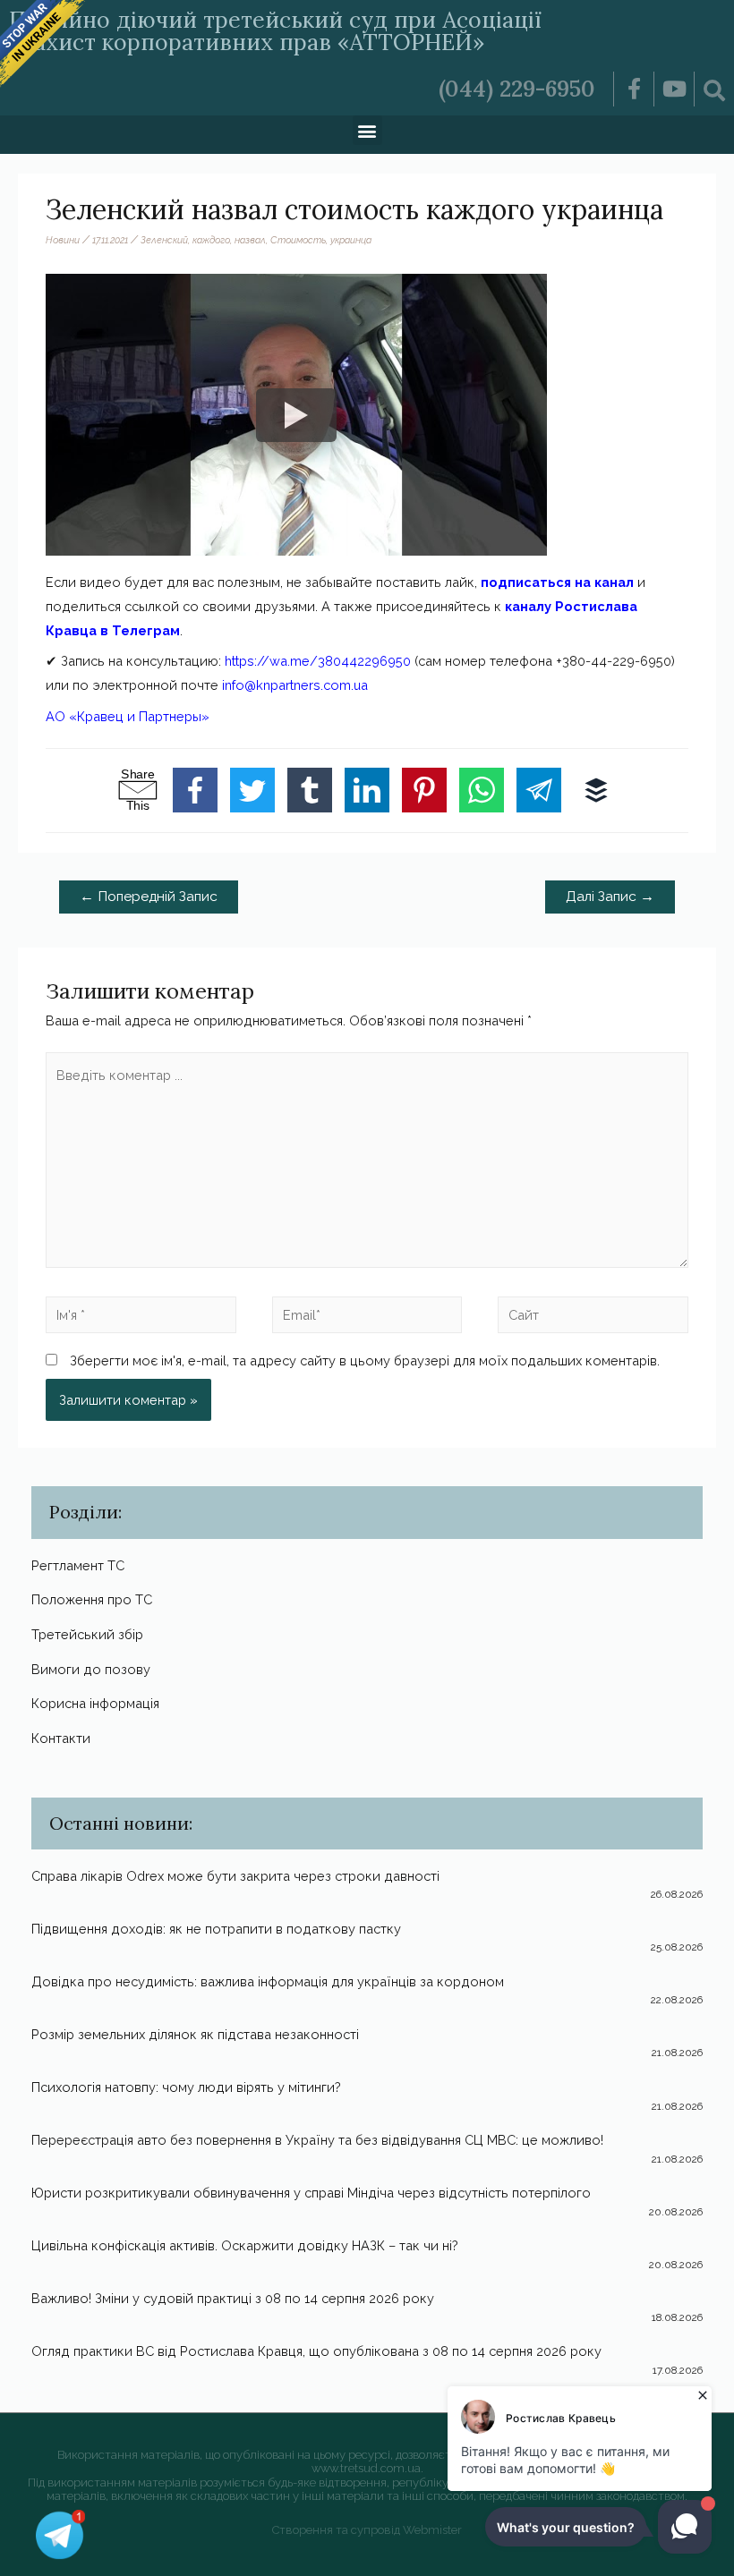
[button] (367, 130)
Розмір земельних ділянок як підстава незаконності (195, 2034)
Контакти (61, 1738)
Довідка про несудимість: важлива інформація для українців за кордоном (268, 1981)
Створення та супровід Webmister (367, 2530)
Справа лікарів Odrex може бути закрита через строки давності (235, 1876)
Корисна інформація (95, 1703)
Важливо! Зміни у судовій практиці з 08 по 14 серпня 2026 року (233, 2298)
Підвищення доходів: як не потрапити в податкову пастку (216, 1929)
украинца (351, 240)
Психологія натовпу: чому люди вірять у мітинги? (186, 2087)
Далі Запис (610, 896)
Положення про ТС (92, 1599)
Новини (63, 240)
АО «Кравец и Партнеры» (128, 716)
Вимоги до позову (91, 1669)
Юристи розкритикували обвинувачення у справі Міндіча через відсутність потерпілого (311, 2193)
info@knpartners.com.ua (295, 685)
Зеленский (164, 240)
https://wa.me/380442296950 (318, 661)
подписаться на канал (557, 582)
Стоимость (298, 240)
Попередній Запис (149, 896)
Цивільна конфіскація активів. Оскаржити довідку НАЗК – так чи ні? (245, 2245)
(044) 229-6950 (517, 89)
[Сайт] (593, 1318)
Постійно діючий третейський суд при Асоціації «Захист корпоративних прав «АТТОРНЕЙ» (275, 31)
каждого (211, 240)
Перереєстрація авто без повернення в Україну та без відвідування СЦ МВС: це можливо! (317, 2140)
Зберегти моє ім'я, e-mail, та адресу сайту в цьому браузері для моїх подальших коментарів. (365, 1360)
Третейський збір (87, 1634)
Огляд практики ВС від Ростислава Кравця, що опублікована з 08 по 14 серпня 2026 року (316, 2351)
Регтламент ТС (78, 1565)
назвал (250, 240)
